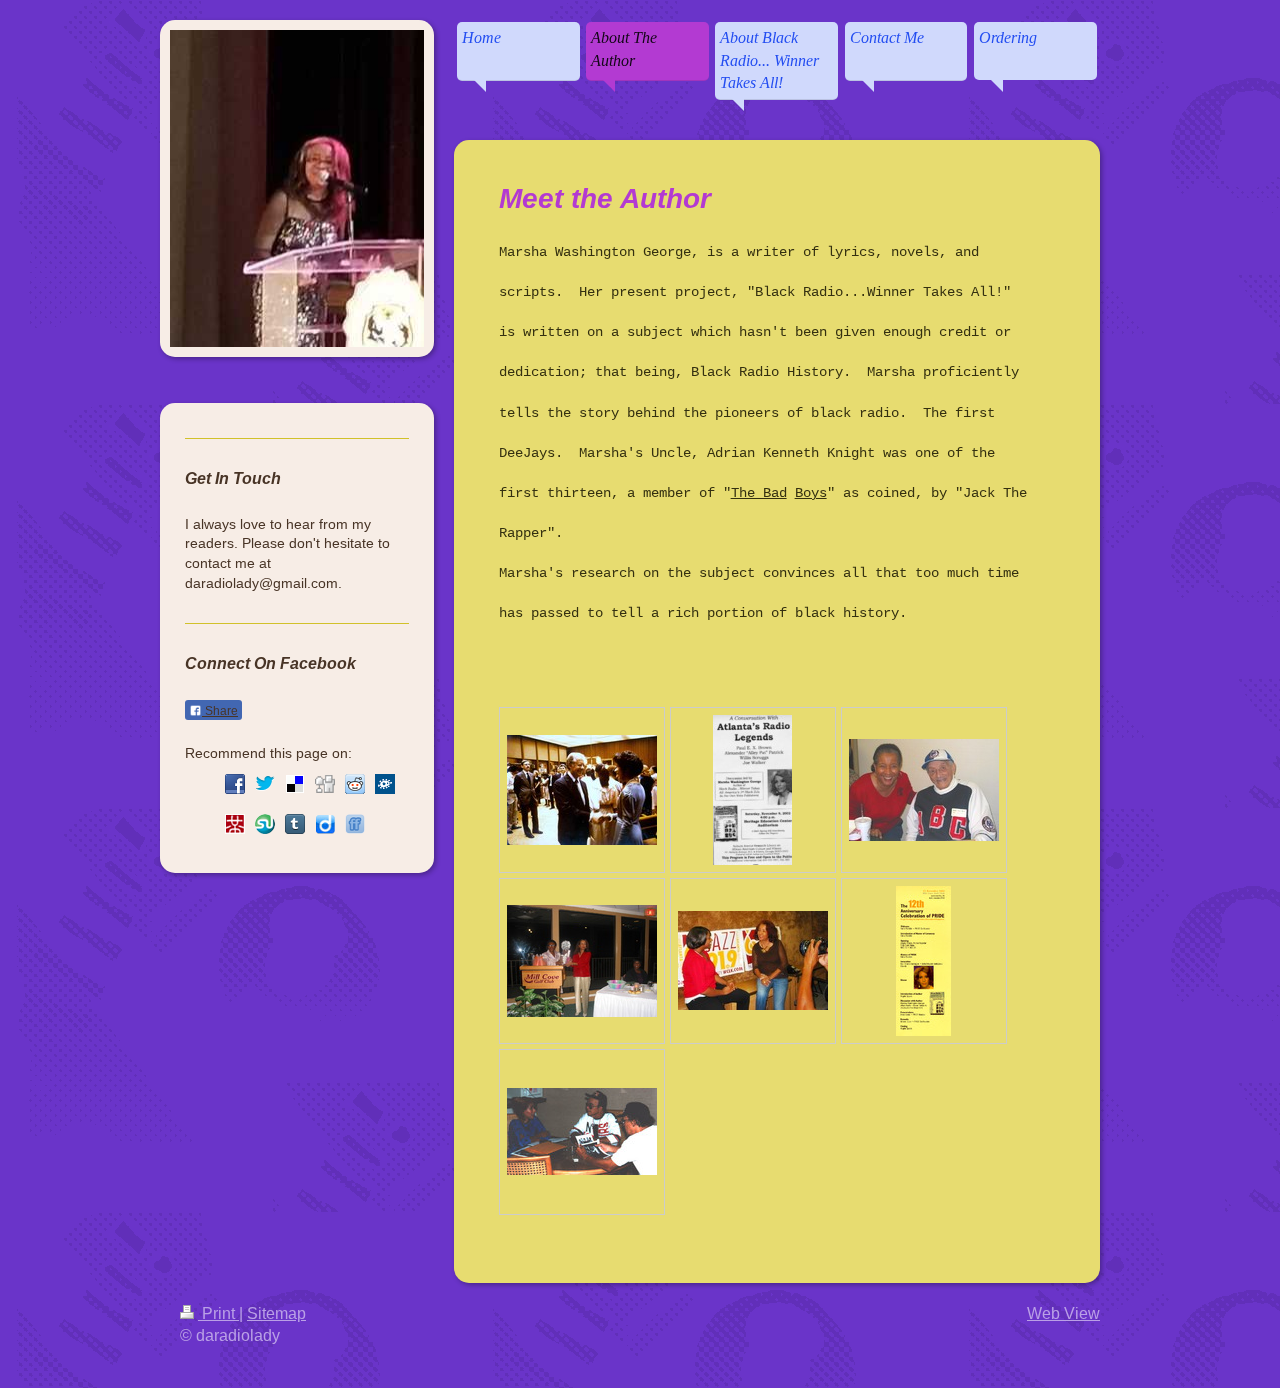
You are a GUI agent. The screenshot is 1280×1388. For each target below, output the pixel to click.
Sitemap (276, 1313)
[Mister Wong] (235, 824)
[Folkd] (385, 784)
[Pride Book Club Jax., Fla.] (582, 961)
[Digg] (325, 784)
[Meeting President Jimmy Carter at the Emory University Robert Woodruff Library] (582, 790)
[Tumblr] (295, 824)
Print (218, 1313)
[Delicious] (295, 784)
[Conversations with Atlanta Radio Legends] (752, 790)
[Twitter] (265, 784)
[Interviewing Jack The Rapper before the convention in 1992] (582, 1131)
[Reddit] (355, 784)
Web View (1063, 1313)
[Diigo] (325, 824)
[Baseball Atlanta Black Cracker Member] (924, 790)
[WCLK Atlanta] (753, 960)
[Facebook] (235, 784)
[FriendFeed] (355, 824)
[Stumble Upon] (265, 824)
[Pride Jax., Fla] (923, 961)
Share (220, 711)
